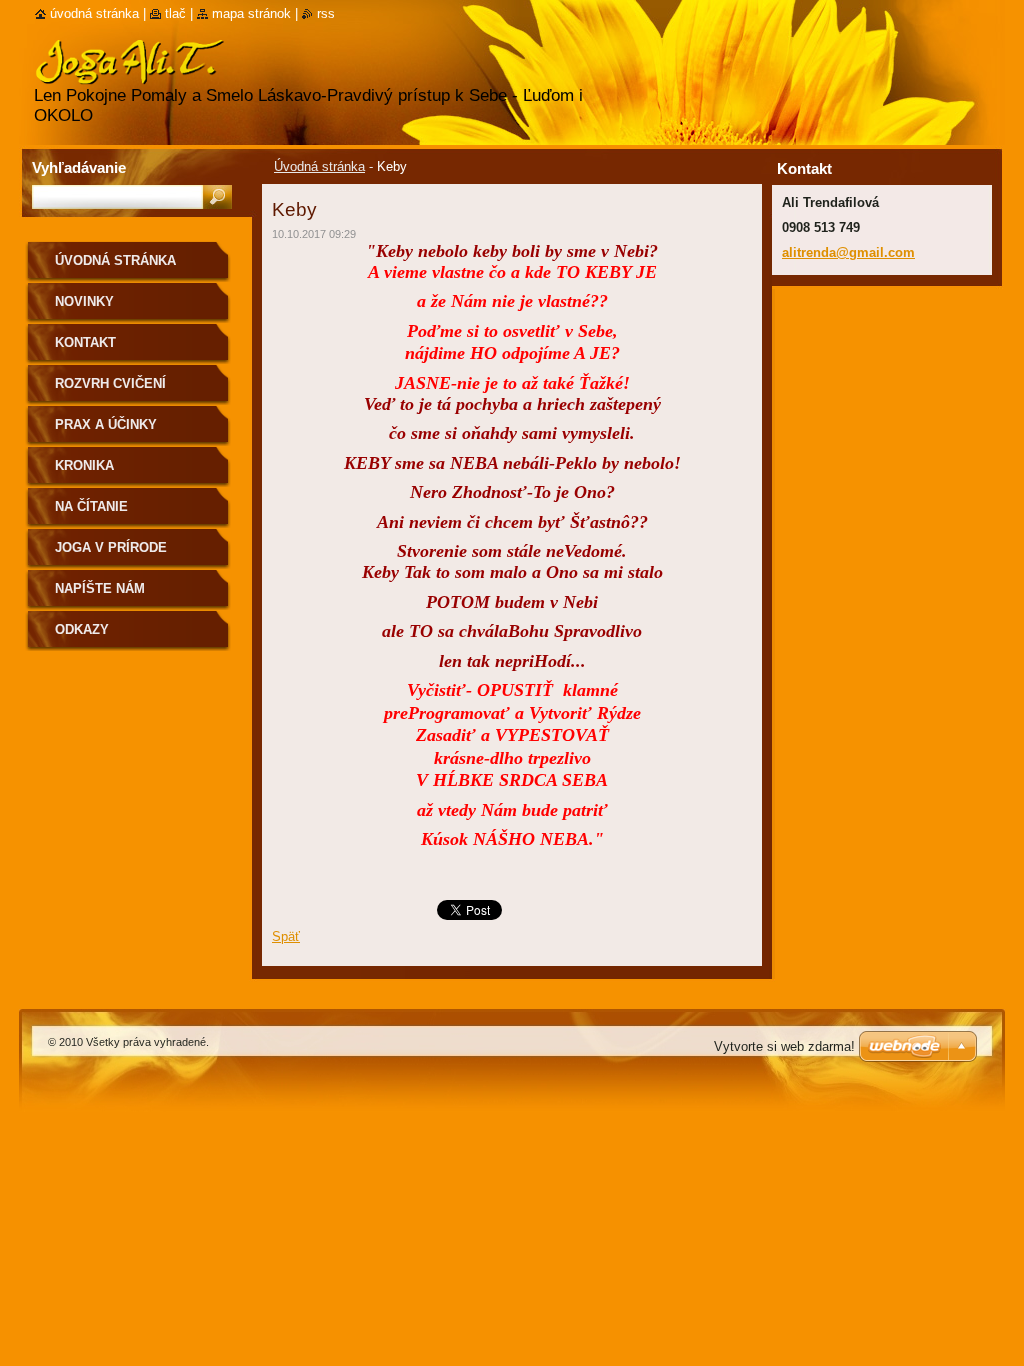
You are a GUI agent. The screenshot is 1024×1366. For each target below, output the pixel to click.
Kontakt (85, 342)
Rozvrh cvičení (110, 383)
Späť (286, 936)
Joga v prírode (111, 547)
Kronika (84, 465)
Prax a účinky (106, 424)
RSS (326, 13)
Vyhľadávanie (79, 167)
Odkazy (82, 629)
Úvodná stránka (319, 166)
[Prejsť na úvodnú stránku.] (129, 72)
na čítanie (91, 506)
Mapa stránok (251, 13)
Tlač (175, 13)
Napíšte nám (100, 588)
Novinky (84, 301)
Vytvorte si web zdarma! (784, 1046)
